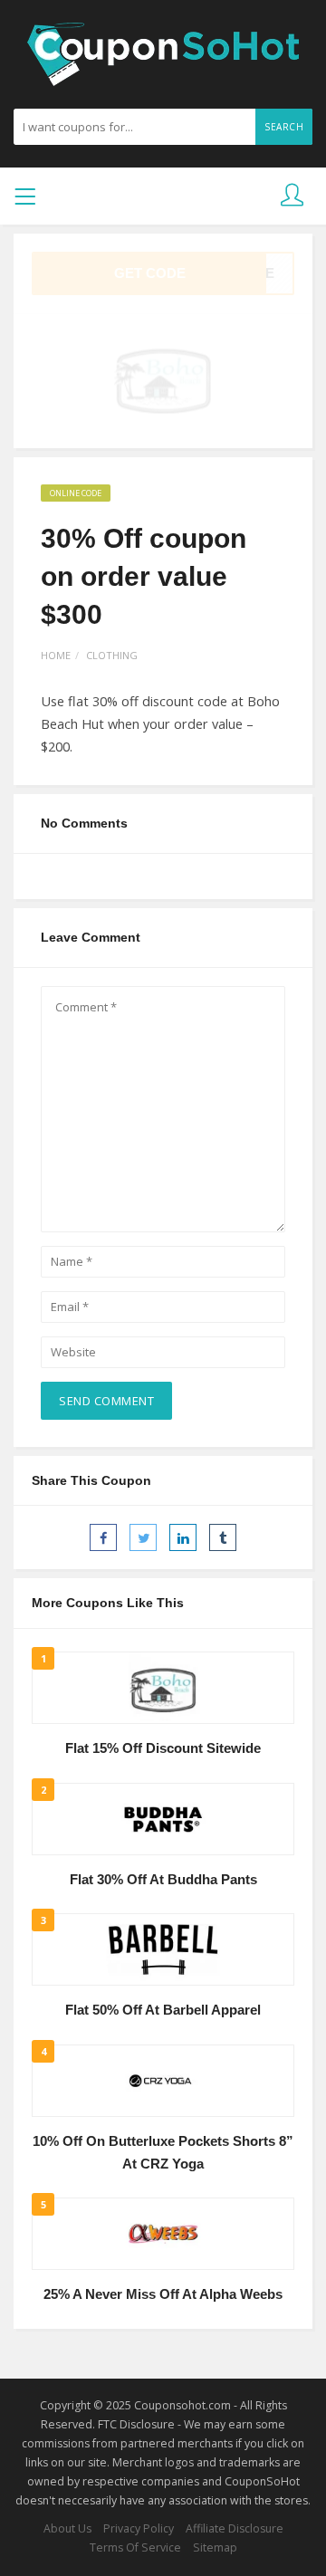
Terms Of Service (135, 2547)
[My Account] (292, 196)
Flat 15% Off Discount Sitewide (163, 1748)
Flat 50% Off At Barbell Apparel (163, 2010)
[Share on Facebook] (103, 1537)
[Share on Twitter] (143, 1537)
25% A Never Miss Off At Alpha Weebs (163, 2294)
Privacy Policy (139, 2528)
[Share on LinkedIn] (183, 1537)
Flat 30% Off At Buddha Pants (163, 1880)
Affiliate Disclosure (235, 2528)
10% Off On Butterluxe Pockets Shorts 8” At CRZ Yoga (163, 2153)
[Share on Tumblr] (223, 1537)
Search (284, 127)
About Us (67, 2528)
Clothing (112, 655)
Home (56, 655)
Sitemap (215, 2547)
